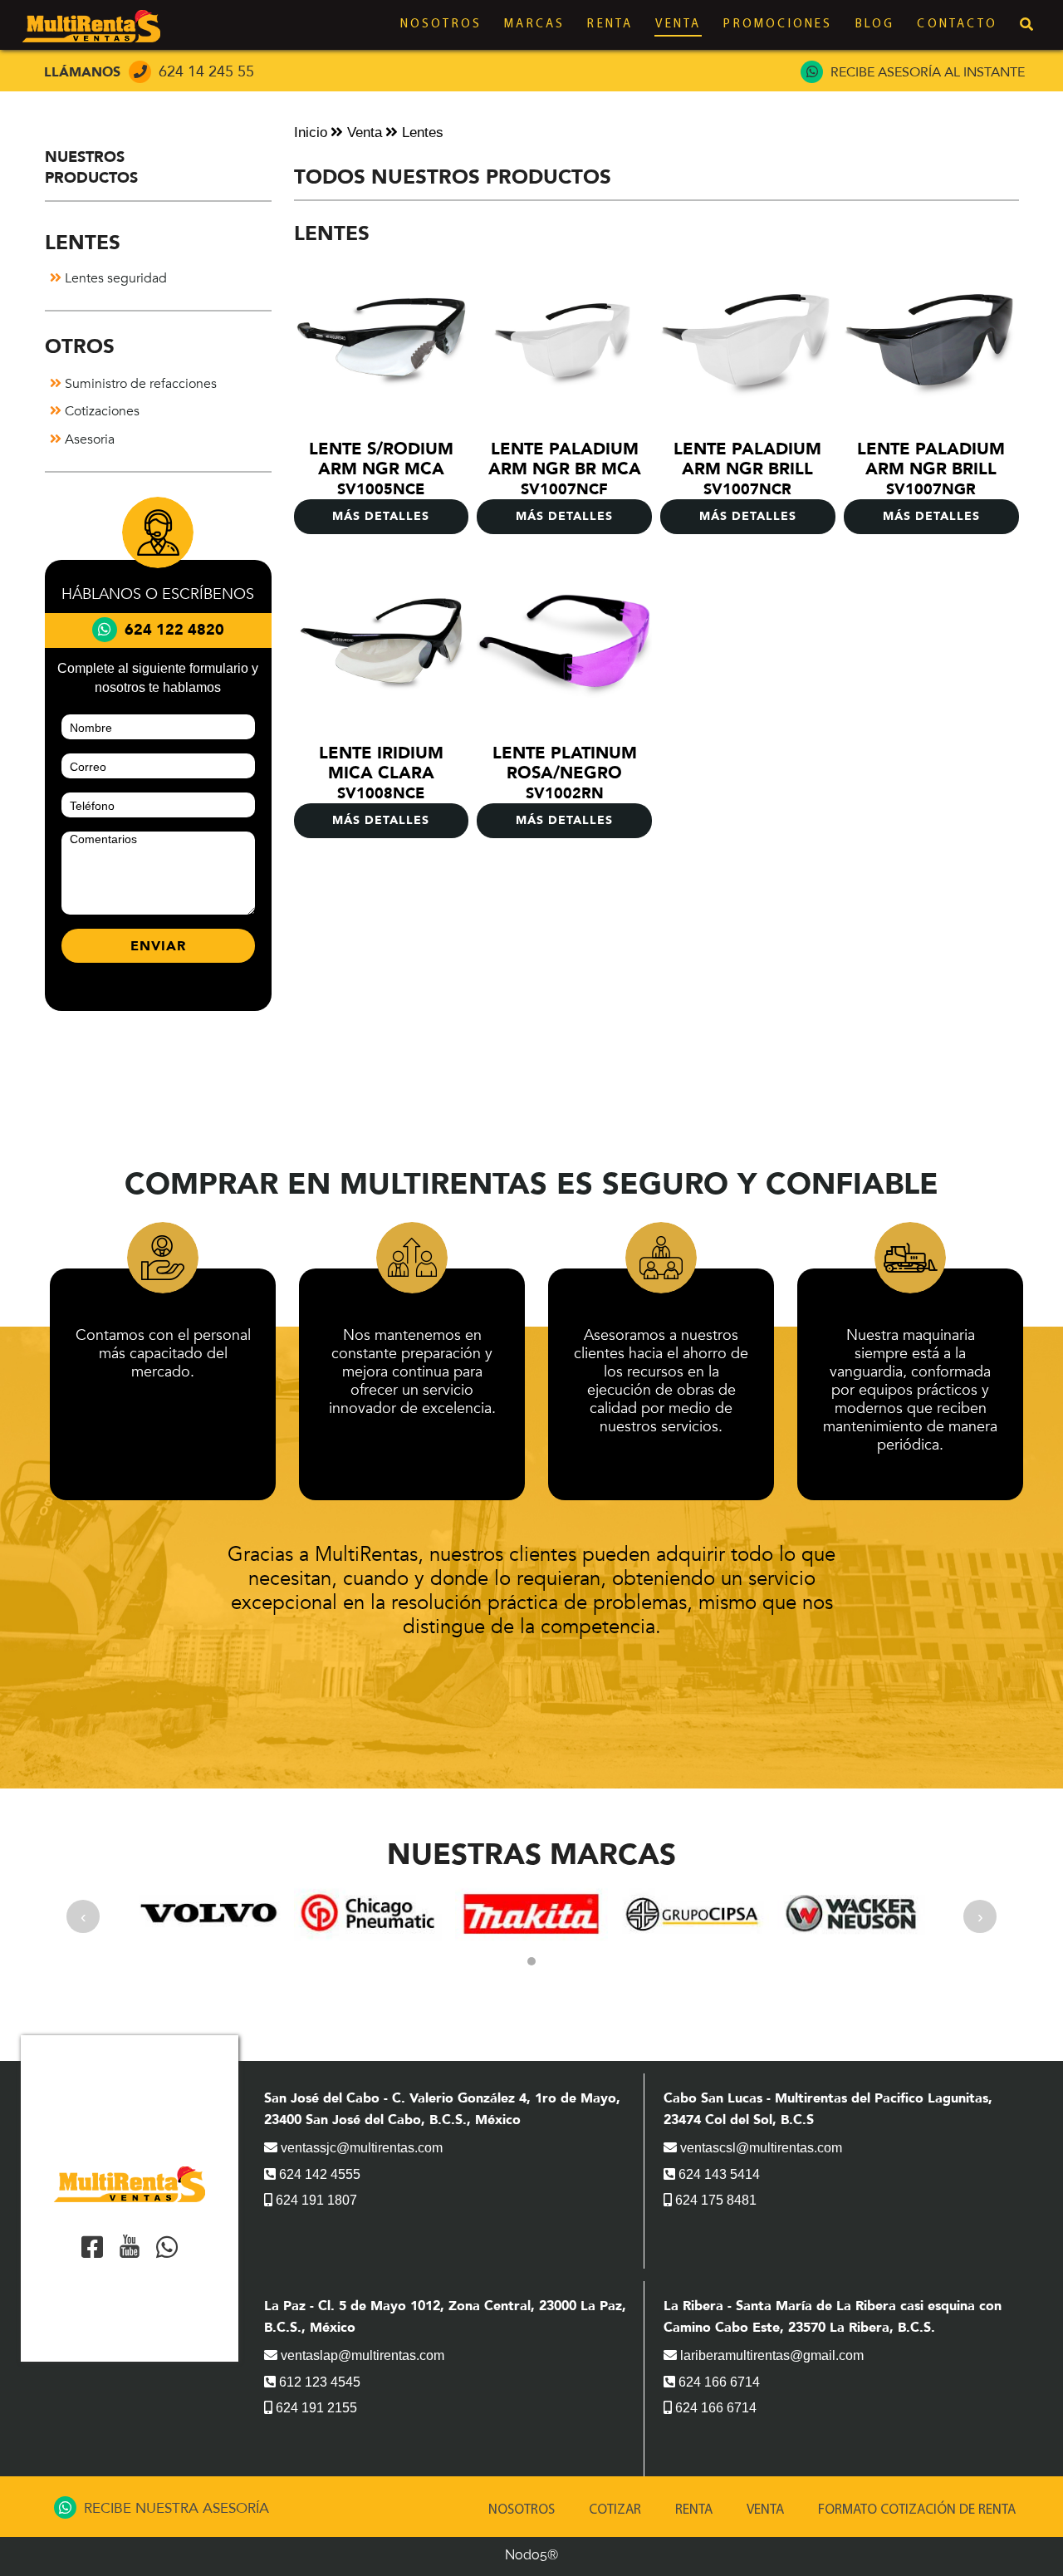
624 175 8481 (714, 2200)
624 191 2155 (315, 2408)
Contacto (957, 25)
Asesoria (88, 439)
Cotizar (615, 2510)
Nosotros (441, 25)
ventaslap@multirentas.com (361, 2355)
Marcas (534, 25)
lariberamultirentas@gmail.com (770, 2355)
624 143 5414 (718, 2174)
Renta (610, 25)
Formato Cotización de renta (917, 2510)
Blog (875, 25)
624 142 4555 (318, 2174)
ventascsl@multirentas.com (759, 2148)
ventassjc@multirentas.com (360, 2148)
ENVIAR (158, 946)
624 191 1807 (315, 2200)
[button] (531, 1961)
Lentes (421, 132)
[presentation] (83, 1916)
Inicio (311, 132)
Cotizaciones (100, 411)
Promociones (778, 25)
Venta (678, 25)
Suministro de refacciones (139, 384)
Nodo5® (531, 2555)
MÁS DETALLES (381, 516)
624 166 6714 (718, 2382)
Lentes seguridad (114, 278)
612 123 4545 (318, 2382)
